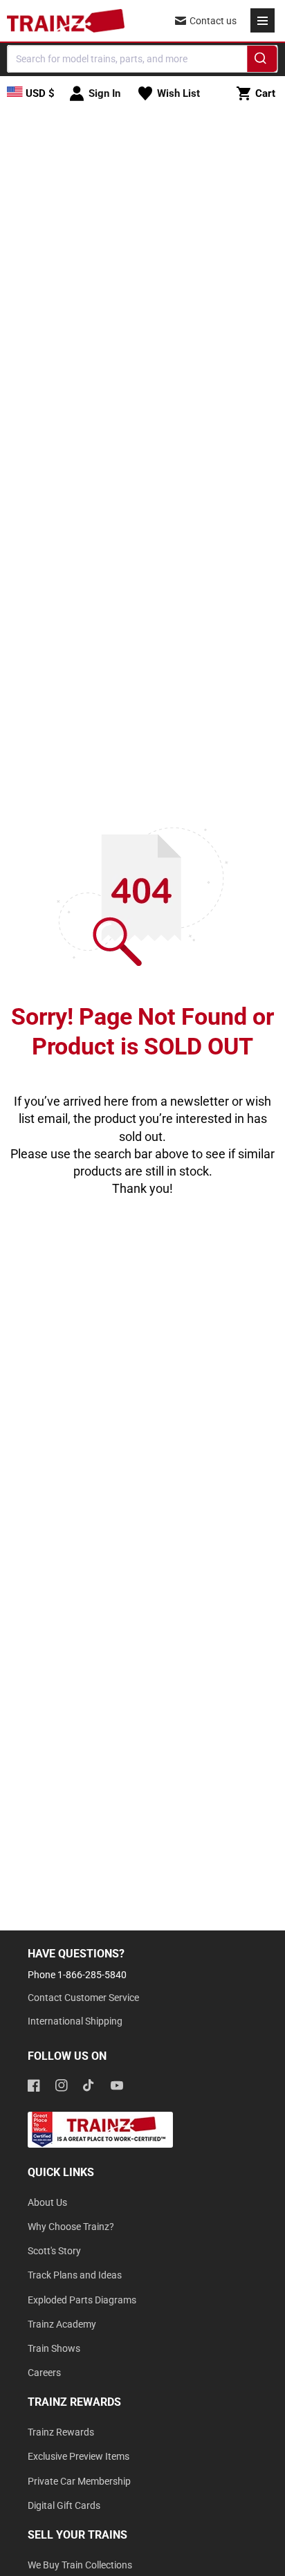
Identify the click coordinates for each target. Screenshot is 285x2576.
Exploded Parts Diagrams (82, 2300)
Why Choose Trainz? (71, 2227)
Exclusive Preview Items (79, 2456)
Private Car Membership (79, 2481)
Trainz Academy (62, 2324)
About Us (47, 2202)
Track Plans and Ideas (75, 2275)
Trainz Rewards (61, 2432)
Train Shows (54, 2348)
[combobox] (142, 59)
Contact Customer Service (83, 1998)
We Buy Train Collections (80, 2565)
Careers (44, 2373)
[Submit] (263, 61)
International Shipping (75, 2021)
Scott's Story (54, 2251)
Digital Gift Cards (64, 2505)
